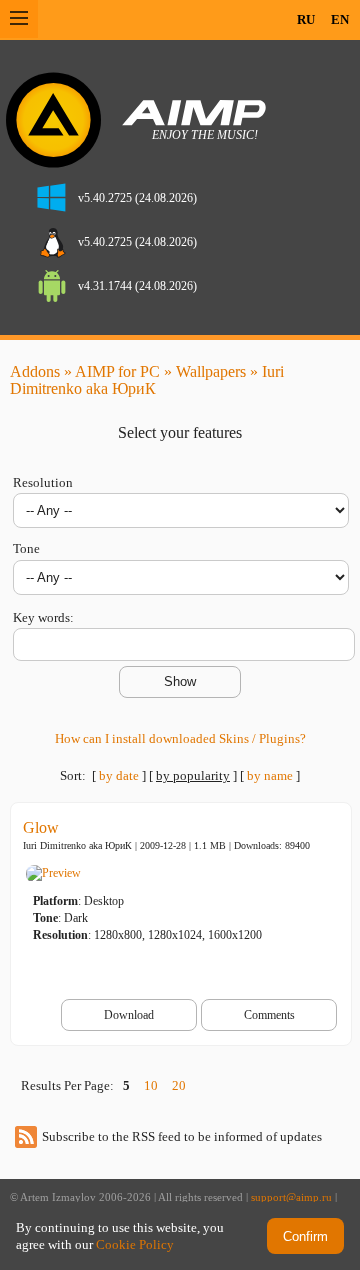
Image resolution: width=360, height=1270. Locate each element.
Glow (41, 827)
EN (340, 19)
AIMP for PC (117, 371)
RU (306, 19)
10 (151, 1085)
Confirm (305, 1236)
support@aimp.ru (291, 1197)
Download (129, 1015)
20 (179, 1085)
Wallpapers (211, 371)
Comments (269, 1015)
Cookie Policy (135, 1244)
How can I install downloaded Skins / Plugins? (180, 738)
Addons (35, 371)
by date (119, 775)
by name (270, 775)
